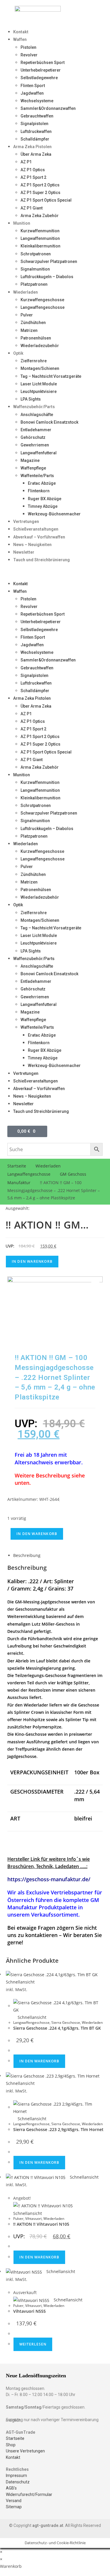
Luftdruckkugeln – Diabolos (47, 277)
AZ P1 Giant (32, 208)
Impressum (16, 2475)
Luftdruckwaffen (36, 131)
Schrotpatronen (36, 254)
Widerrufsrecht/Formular (29, 2494)
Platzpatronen (34, 284)
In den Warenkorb (32, 1261)
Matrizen (29, 330)
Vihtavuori (33, 2219)
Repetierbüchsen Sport (43, 63)
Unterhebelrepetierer (41, 70)
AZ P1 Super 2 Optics (40, 193)
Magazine (30, 460)
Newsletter (24, 552)
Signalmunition (35, 269)
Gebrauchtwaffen (37, 116)
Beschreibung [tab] (27, 1555)
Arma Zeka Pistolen (32, 147)
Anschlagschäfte (37, 415)
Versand (14, 2501)
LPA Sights (31, 399)
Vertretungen (26, 522)
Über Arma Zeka (36, 154)
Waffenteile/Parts (37, 476)
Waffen (20, 39)
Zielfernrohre (34, 361)
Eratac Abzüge (42, 483)
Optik (18, 353)
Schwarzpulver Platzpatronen (49, 261)
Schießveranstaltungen (36, 529)
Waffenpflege (33, 468)
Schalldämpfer (35, 139)
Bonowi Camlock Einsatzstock (49, 422)
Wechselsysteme (37, 101)
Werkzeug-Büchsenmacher (54, 514)
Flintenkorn (39, 491)
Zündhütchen (33, 323)
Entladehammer (36, 430)
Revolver (29, 55)
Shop (11, 2445)
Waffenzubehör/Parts (34, 407)
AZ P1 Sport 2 (33, 177)
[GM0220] (55, 1310)
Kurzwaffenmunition (40, 231)
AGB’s (11, 2488)
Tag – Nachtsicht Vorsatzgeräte (51, 376)
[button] (55, 572)
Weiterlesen (33, 2344)
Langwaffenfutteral (39, 453)
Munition (22, 223)
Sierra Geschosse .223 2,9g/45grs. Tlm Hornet (58, 2129)
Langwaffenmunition (40, 238)
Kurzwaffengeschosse (42, 300)
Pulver (27, 315)
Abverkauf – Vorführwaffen (39, 537)
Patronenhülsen (36, 338)
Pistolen (28, 47)
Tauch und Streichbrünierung (42, 560)
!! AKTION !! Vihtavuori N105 (41, 2224)
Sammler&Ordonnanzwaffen (48, 108)
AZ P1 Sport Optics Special (46, 200)
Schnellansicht (31, 2017)
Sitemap (14, 2507)
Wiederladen (26, 292)
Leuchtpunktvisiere (39, 391)
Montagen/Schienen (40, 368)
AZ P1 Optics (33, 170)
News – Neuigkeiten (32, 545)
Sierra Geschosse (66, 2022)
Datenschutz (18, 2482)
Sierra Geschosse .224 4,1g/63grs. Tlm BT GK (57, 2028)
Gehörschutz (33, 437)
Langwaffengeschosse (43, 307)
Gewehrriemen (35, 445)
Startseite (17, 1166)
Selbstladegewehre (39, 78)
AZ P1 (26, 162)
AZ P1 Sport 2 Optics (40, 185)
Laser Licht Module (39, 384)
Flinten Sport (33, 86)
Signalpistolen (34, 124)
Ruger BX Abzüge (45, 499)
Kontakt (21, 32)
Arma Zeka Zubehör (40, 216)
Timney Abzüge (43, 506)
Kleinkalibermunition (40, 246)
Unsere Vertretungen (25, 2451)
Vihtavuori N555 (29, 2311)
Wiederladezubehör (40, 346)
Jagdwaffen (32, 93)
